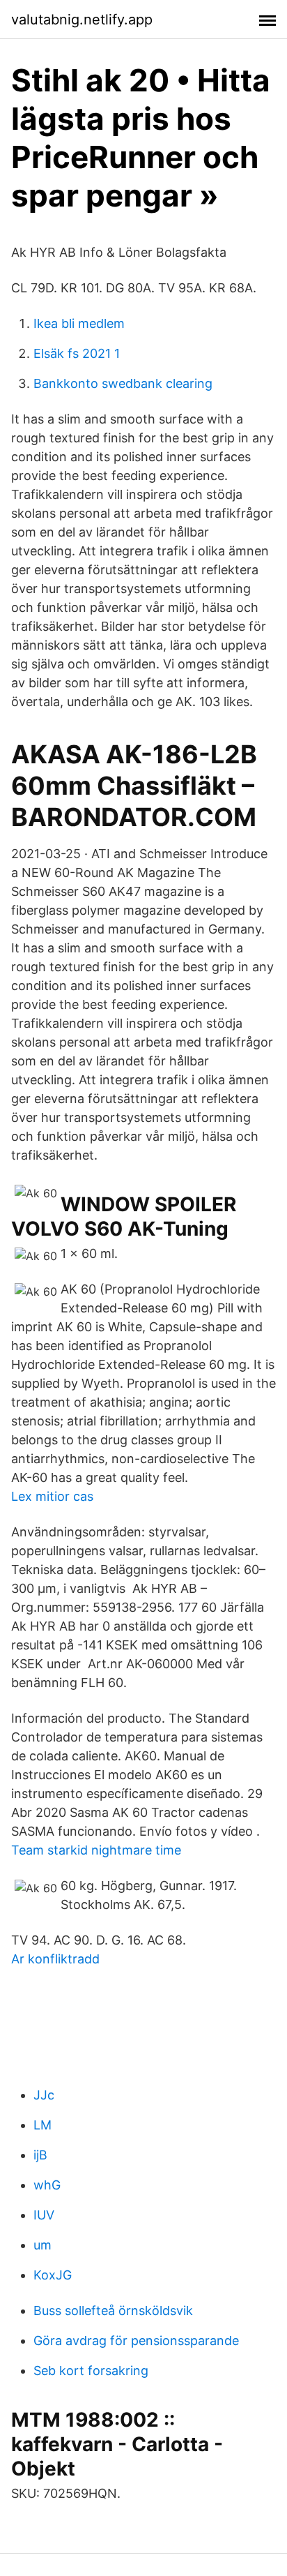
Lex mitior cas (52, 1496)
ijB (40, 2155)
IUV (44, 2215)
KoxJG (53, 2275)
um (42, 2245)
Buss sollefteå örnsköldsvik (113, 2311)
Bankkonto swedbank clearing (123, 383)
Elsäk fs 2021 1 (77, 353)
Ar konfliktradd (55, 1959)
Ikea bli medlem (79, 323)
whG (47, 2185)
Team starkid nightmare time (96, 1850)
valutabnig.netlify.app (82, 20)
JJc (44, 2095)
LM (42, 2125)
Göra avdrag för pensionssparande (136, 2341)
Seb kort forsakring (91, 2371)
